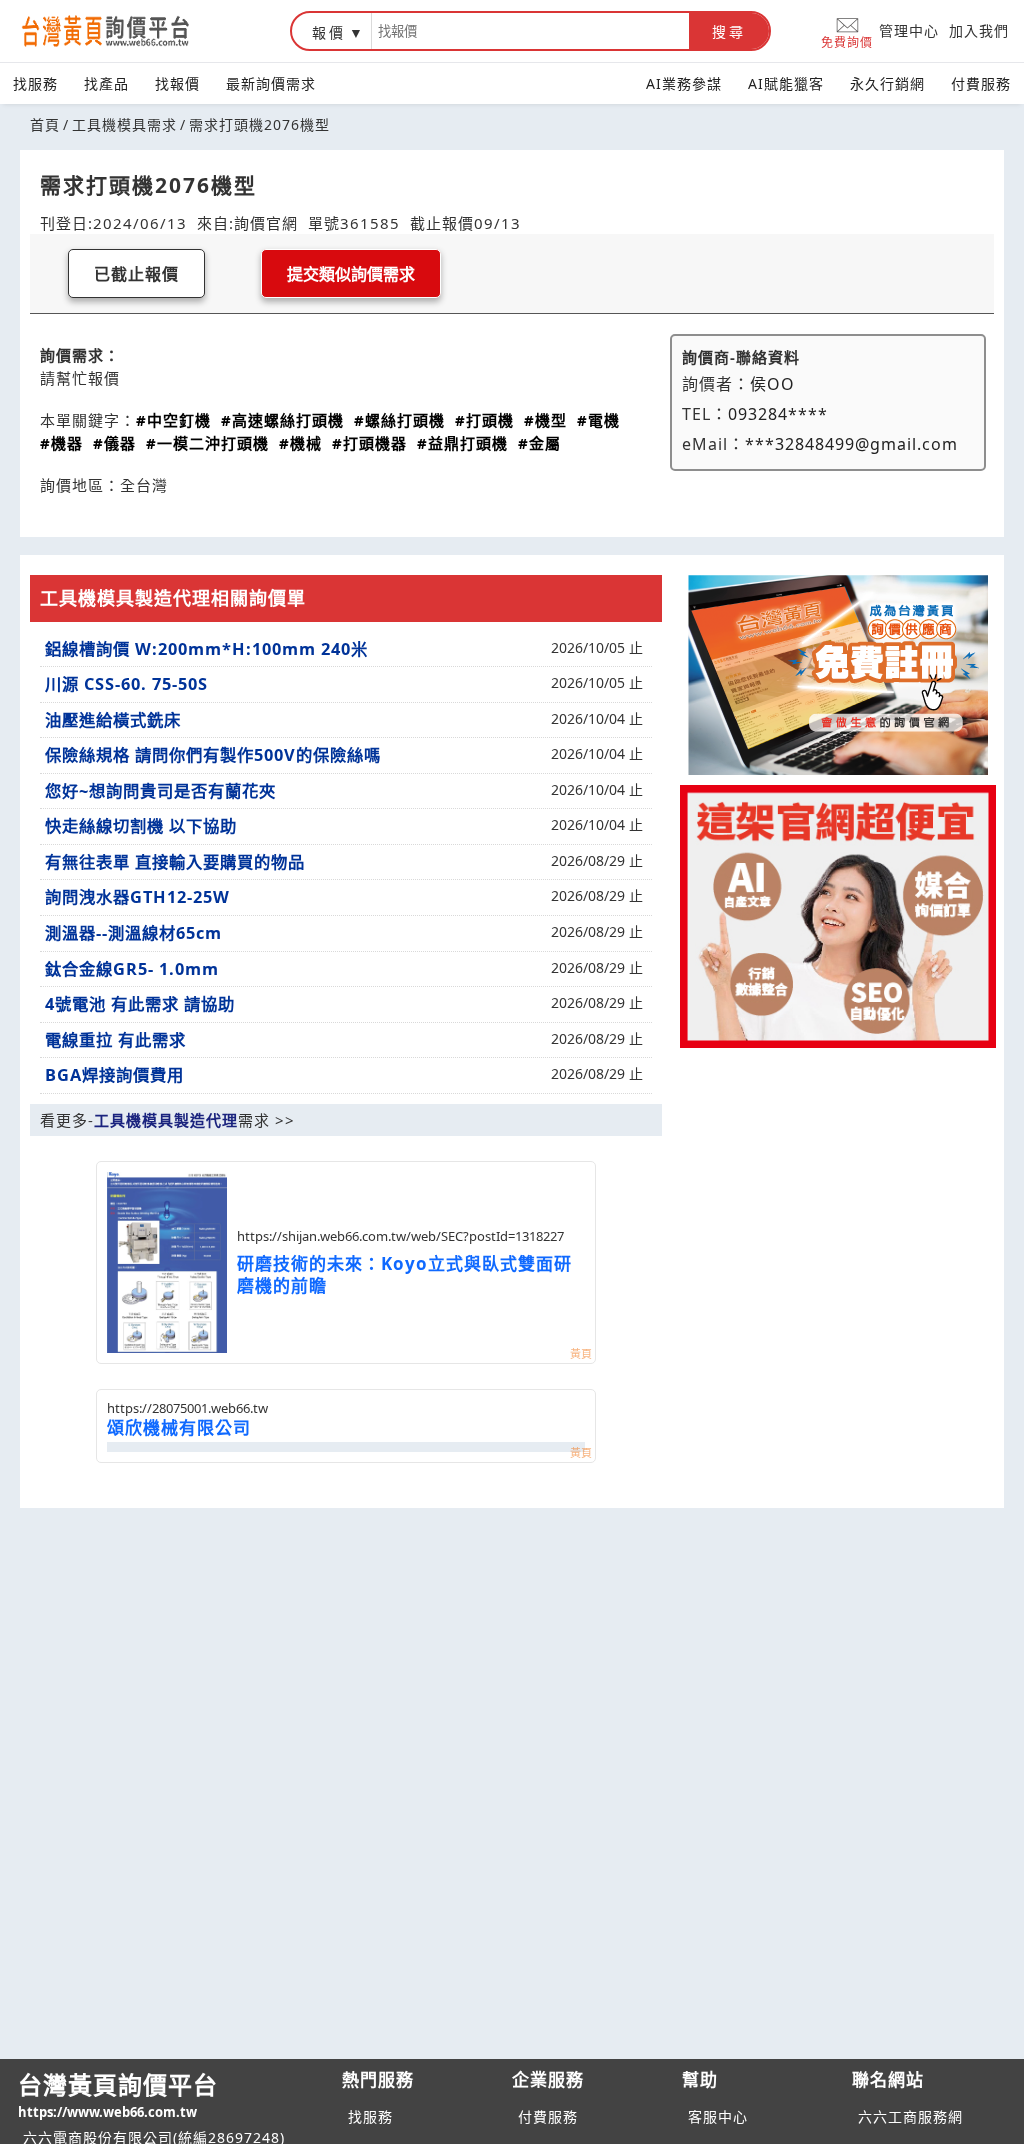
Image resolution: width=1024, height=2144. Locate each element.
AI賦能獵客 (786, 83)
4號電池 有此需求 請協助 (140, 1004)
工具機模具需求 (124, 124)
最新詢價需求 (271, 83)
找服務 (35, 83)
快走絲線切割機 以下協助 (141, 826)
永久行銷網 (887, 83)
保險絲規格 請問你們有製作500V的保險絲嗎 (213, 755)
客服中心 (718, 2116)
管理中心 (909, 30)
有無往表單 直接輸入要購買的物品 (175, 862)
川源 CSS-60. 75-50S (126, 684)
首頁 (45, 124)
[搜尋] (530, 31)
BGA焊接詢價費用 (114, 1075)
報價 (329, 32)
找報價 (177, 83)
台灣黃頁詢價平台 (118, 2094)
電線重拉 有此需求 (115, 1040)
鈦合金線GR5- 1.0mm (132, 969)
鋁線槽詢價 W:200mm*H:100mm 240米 (206, 649)
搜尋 (729, 32)
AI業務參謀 (684, 83)
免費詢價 (847, 41)
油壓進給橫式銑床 (113, 720)
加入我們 (979, 30)
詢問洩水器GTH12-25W (137, 897)
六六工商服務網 (910, 2116)
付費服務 (981, 83)
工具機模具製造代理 (166, 1120)
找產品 (106, 83)
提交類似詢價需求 (351, 274)
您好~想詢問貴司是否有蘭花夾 (160, 791)
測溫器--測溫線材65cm (133, 933)
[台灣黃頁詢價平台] (125, 31)
